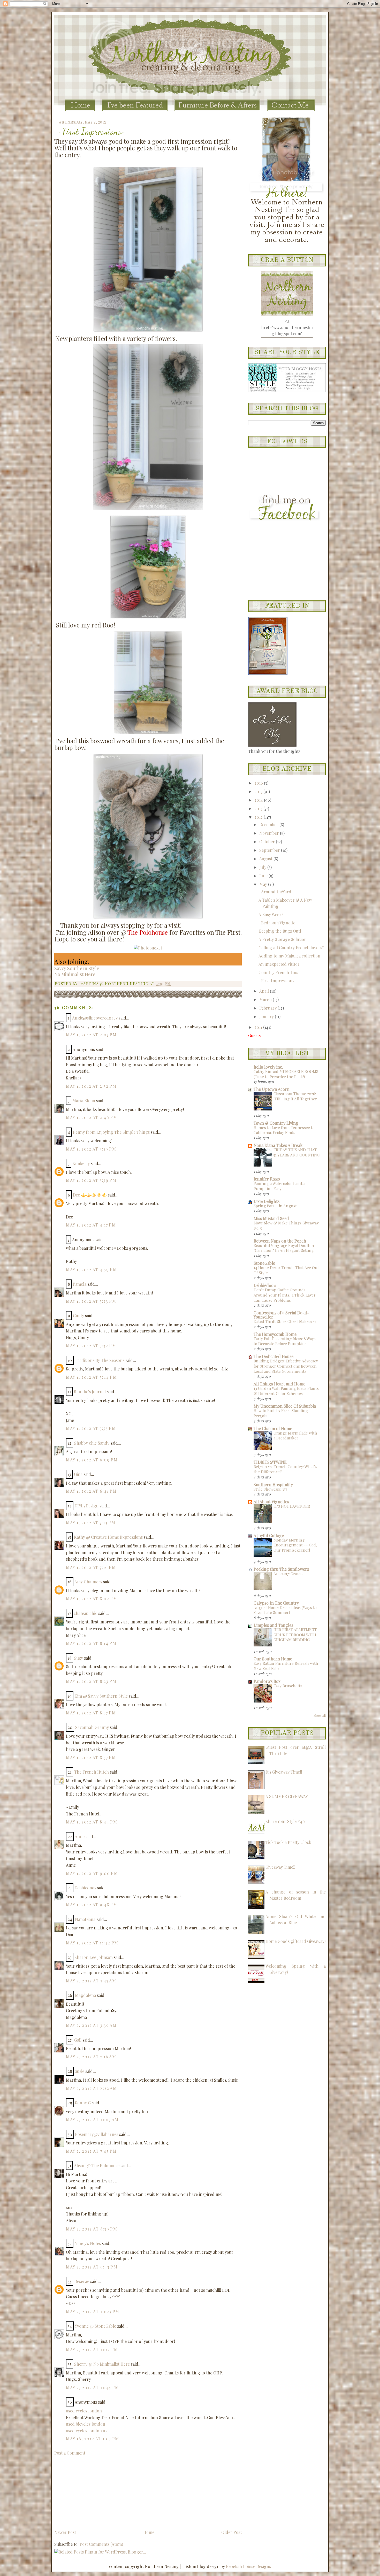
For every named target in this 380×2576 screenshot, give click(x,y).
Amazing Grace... (288, 1574)
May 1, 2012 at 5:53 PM (91, 1428)
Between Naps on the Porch (280, 1241)
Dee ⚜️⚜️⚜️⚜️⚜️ (90, 1195)
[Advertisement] (93, 2492)
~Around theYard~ (276, 892)
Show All (320, 1715)
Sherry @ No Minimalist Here (102, 2364)
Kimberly (81, 1163)
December (269, 825)
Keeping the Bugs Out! (280, 931)
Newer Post (65, 2532)
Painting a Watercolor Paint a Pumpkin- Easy (279, 1186)
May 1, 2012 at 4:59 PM (91, 1270)
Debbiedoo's (265, 1285)
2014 (259, 800)
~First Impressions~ (92, 131)
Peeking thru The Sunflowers (281, 1569)
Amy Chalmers (88, 1582)
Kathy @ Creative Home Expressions (108, 1537)
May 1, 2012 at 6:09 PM (92, 1460)
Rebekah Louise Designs (248, 2566)
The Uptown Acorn (272, 1089)
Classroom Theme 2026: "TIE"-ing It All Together (295, 1096)
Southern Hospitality (273, 1485)
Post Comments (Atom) (101, 2544)
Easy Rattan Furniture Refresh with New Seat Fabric (286, 1666)
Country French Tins (278, 972)
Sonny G (83, 2103)
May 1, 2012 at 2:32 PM (91, 1086)
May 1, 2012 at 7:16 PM (91, 1567)
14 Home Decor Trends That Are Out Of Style (286, 1270)
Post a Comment (70, 2453)
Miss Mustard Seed (271, 1218)
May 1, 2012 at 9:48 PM (92, 1904)
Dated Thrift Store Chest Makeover (285, 1321)
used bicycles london (86, 2424)
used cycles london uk (87, 2431)
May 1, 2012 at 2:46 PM (92, 1117)
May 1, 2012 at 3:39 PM (91, 1180)
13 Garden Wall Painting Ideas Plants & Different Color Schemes (286, 1391)
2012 (259, 817)
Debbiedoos (85, 1888)
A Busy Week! (271, 914)
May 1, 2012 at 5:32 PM (91, 1345)
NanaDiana (85, 1919)
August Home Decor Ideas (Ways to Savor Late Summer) (285, 1610)
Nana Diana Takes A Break (278, 1145)
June (264, 876)
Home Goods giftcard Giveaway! (295, 1941)
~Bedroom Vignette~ (278, 923)
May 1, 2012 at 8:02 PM (92, 1599)
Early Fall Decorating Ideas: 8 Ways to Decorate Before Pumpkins (285, 1341)
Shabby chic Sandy (92, 1443)
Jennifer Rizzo (267, 1179)
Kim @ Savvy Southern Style (101, 1696)
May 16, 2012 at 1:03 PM (93, 2439)
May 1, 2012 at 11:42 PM (92, 1943)
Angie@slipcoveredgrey (95, 1018)
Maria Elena (84, 1101)
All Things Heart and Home (279, 1384)
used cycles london (84, 2411)
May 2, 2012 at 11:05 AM (92, 2119)
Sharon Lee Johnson (94, 1957)
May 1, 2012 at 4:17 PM (91, 1225)
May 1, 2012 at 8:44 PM (92, 1822)
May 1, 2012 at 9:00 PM (92, 1873)
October (268, 842)
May (264, 884)
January (267, 1017)
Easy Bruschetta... (289, 1686)
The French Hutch (92, 1772)
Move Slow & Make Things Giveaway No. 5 (286, 1225)
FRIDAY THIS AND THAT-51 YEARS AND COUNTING (297, 1152)
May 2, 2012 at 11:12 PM (92, 2349)
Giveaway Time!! (280, 1867)
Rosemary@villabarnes (97, 2134)
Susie (79, 2071)
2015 (259, 791)
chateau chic (85, 1613)
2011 (259, 1027)
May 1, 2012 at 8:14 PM (91, 1643)
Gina (78, 1474)
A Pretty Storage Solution (283, 939)
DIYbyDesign (86, 1506)
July (263, 867)
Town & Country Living (276, 1123)
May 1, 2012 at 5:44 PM (91, 1377)
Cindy (78, 1316)
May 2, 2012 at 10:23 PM (93, 2311)
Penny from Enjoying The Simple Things (111, 1132)
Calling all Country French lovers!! (291, 948)
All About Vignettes (271, 1502)
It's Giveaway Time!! (284, 1772)
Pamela (79, 1284)
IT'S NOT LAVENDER (292, 1506)
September (270, 850)
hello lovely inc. (268, 1067)
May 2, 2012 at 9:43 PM (92, 2267)
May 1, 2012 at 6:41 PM (91, 1491)
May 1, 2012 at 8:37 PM (91, 1713)
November (270, 833)
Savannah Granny (92, 1727)
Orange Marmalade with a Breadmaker (295, 1436)
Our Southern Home (273, 1659)
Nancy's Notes (88, 2243)
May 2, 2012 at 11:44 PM (93, 2387)
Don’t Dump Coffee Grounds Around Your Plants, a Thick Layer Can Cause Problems (285, 1295)
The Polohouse (148, 932)
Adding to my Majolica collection (289, 956)
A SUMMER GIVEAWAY (287, 1796)
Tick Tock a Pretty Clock (288, 1842)
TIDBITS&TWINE (270, 1462)
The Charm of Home (273, 1428)
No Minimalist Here (75, 974)
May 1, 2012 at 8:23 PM (91, 1681)
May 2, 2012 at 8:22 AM (91, 2088)
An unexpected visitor (279, 964)
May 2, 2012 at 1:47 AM (91, 1981)
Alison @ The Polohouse (97, 2165)
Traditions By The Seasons (100, 1360)
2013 (259, 808)
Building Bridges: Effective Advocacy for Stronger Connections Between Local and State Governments (286, 1366)
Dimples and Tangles (273, 1625)
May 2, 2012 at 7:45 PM (91, 2151)
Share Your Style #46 (285, 1821)
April (265, 991)
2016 (259, 783)
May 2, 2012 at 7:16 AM (91, 2057)
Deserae (82, 2281)
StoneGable (264, 1263)
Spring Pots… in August (275, 1206)
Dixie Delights (267, 1201)
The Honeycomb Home (275, 1334)
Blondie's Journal (90, 1391)
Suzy (79, 1658)
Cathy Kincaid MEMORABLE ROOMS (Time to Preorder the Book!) (286, 1074)
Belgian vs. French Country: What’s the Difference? (285, 1469)
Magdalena (85, 1995)
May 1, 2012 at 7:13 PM (91, 1523)
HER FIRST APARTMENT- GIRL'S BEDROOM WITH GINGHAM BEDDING (296, 1635)
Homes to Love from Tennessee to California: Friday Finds (284, 1130)
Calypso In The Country (276, 1603)
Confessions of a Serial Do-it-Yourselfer (281, 1315)
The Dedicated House (273, 1356)
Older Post (231, 2532)
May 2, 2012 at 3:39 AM (91, 2025)
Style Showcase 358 (271, 1489)
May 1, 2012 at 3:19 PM (91, 1149)
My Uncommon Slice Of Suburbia (285, 1406)
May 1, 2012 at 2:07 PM (91, 1035)
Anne (80, 1837)
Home (149, 2532)
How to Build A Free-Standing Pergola (281, 1413)
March (266, 999)
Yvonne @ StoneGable (95, 2326)
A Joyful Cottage (269, 1535)
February (268, 1008)
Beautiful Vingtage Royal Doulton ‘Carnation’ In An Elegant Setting (284, 1248)
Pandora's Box (267, 1681)
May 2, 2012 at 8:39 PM (92, 2229)
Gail (78, 2040)
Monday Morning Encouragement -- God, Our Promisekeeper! (295, 1545)
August (266, 859)
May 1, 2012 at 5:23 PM (91, 1301)
